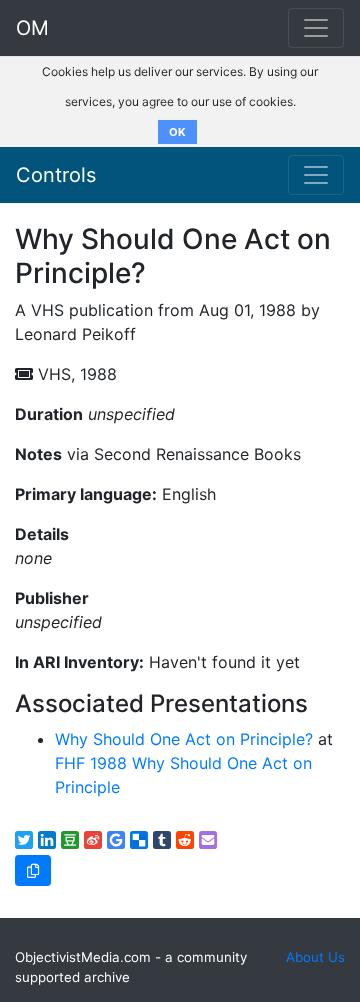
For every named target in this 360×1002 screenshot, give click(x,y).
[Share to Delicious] (139, 840)
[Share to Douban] (70, 840)
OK (177, 132)
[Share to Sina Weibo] (93, 840)
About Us (315, 957)
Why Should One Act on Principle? (184, 739)
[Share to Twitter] (24, 840)
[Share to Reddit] (185, 840)
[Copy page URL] (33, 870)
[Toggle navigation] (316, 175)
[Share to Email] (208, 840)
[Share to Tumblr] (162, 840)
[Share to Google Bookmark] (116, 840)
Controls (56, 175)
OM (32, 28)
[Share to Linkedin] (47, 840)
